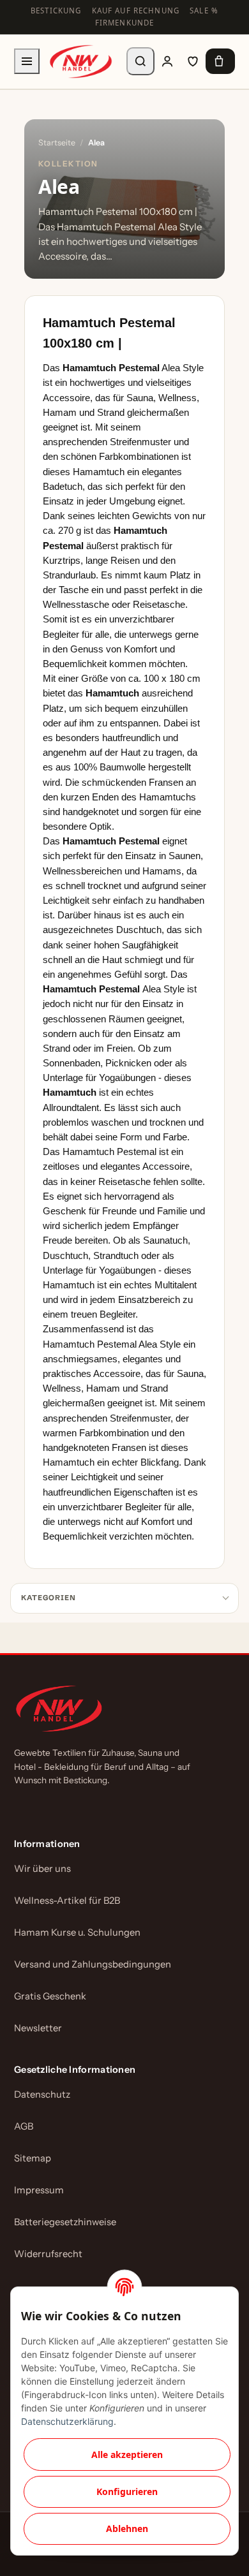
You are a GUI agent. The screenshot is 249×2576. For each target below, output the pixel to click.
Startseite (57, 143)
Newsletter (38, 2028)
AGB (24, 2126)
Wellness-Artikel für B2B (67, 1901)
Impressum (39, 2190)
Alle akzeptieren (127, 2455)
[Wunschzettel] (193, 61)
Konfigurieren (127, 2491)
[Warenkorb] (220, 61)
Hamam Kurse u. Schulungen (77, 1932)
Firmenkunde (125, 23)
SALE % (204, 11)
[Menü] (27, 61)
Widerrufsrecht (48, 2254)
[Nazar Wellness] (80, 62)
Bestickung (56, 11)
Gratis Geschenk (50, 1996)
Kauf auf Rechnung (136, 11)
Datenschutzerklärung (67, 2421)
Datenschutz (42, 2094)
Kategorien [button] (49, 1598)
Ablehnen (127, 2528)
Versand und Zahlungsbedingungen (93, 1964)
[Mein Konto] (167, 61)
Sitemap (33, 2158)
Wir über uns (42, 1869)
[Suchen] (140, 61)
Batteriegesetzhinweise (65, 2222)
